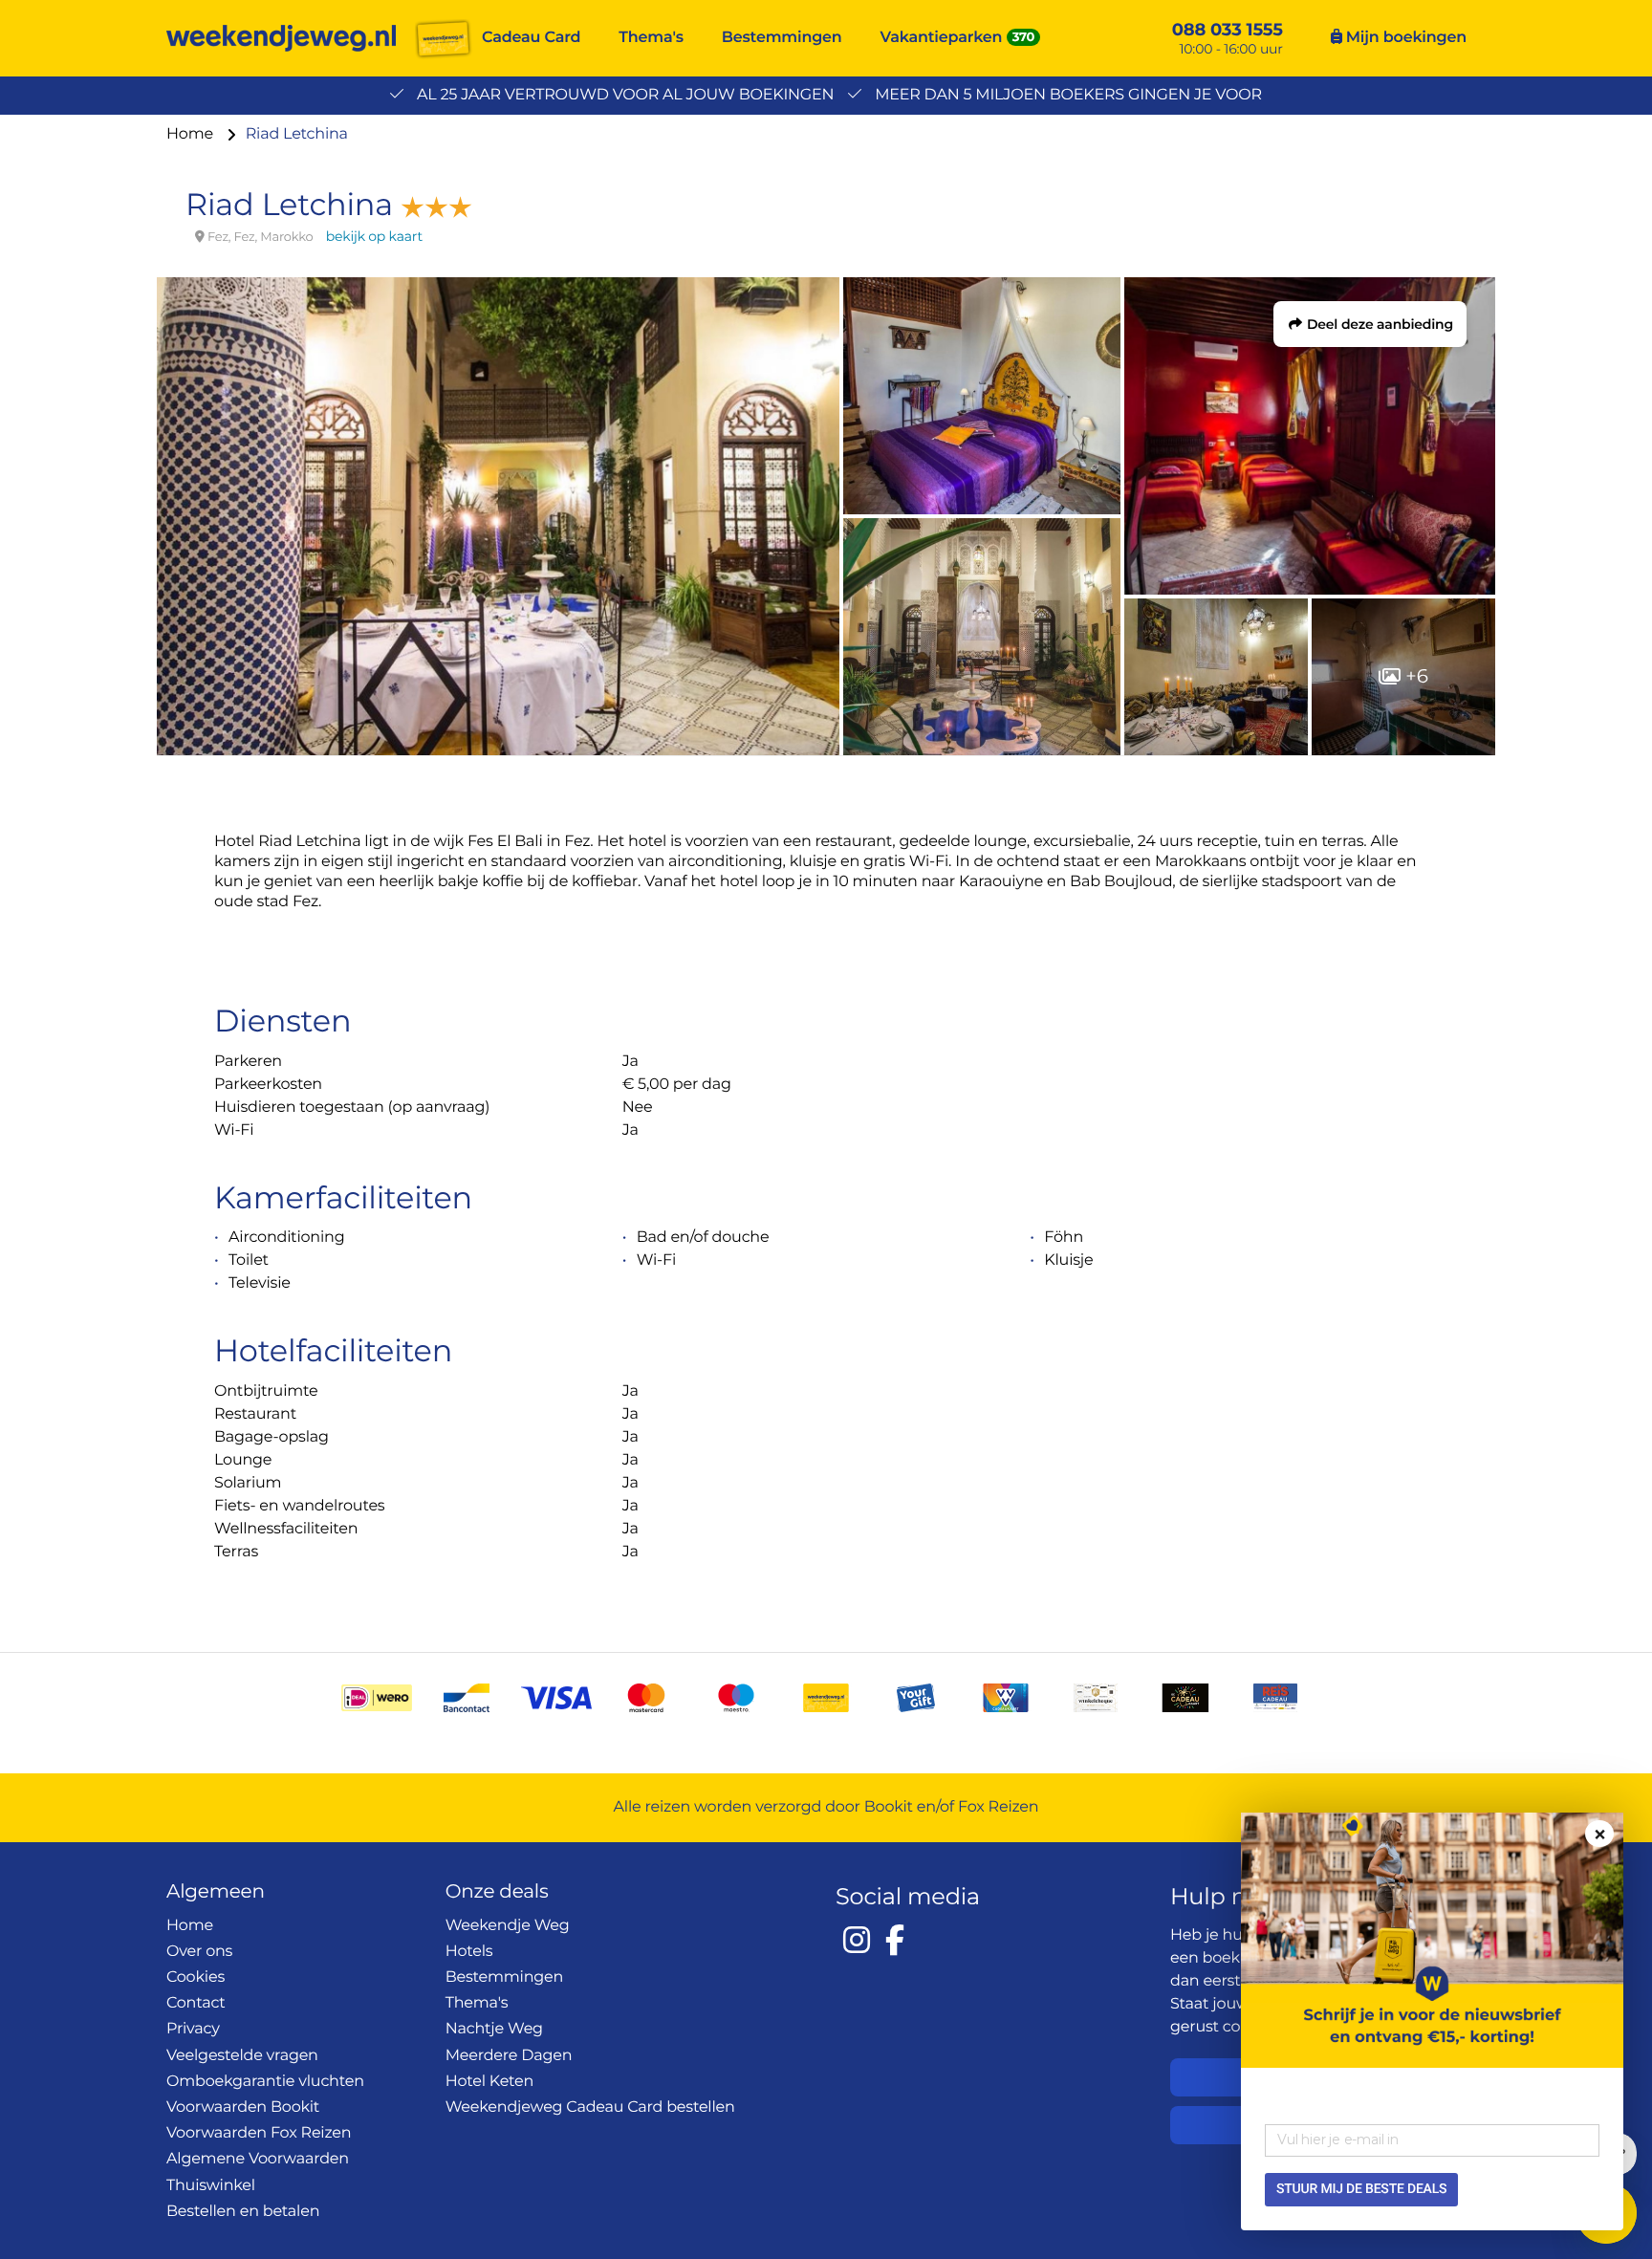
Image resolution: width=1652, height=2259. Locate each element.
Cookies (196, 1977)
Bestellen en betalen (243, 2212)
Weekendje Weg (508, 1926)
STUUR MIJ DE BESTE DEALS (1361, 2189)
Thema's (651, 38)
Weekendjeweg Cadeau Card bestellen (590, 2107)
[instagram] (857, 1940)
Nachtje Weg (494, 2029)
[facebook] (895, 1940)
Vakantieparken (942, 38)
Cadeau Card (531, 38)
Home (192, 134)
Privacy (193, 2029)
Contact (196, 2003)
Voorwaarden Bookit (243, 2107)
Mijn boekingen (1404, 38)
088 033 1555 (1228, 30)
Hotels (469, 1952)
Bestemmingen (782, 38)
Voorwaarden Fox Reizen (259, 2133)
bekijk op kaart (374, 236)
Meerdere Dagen (509, 2056)
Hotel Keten (490, 2082)
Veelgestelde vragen (242, 2056)
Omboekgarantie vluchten (265, 2082)
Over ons (199, 1952)
